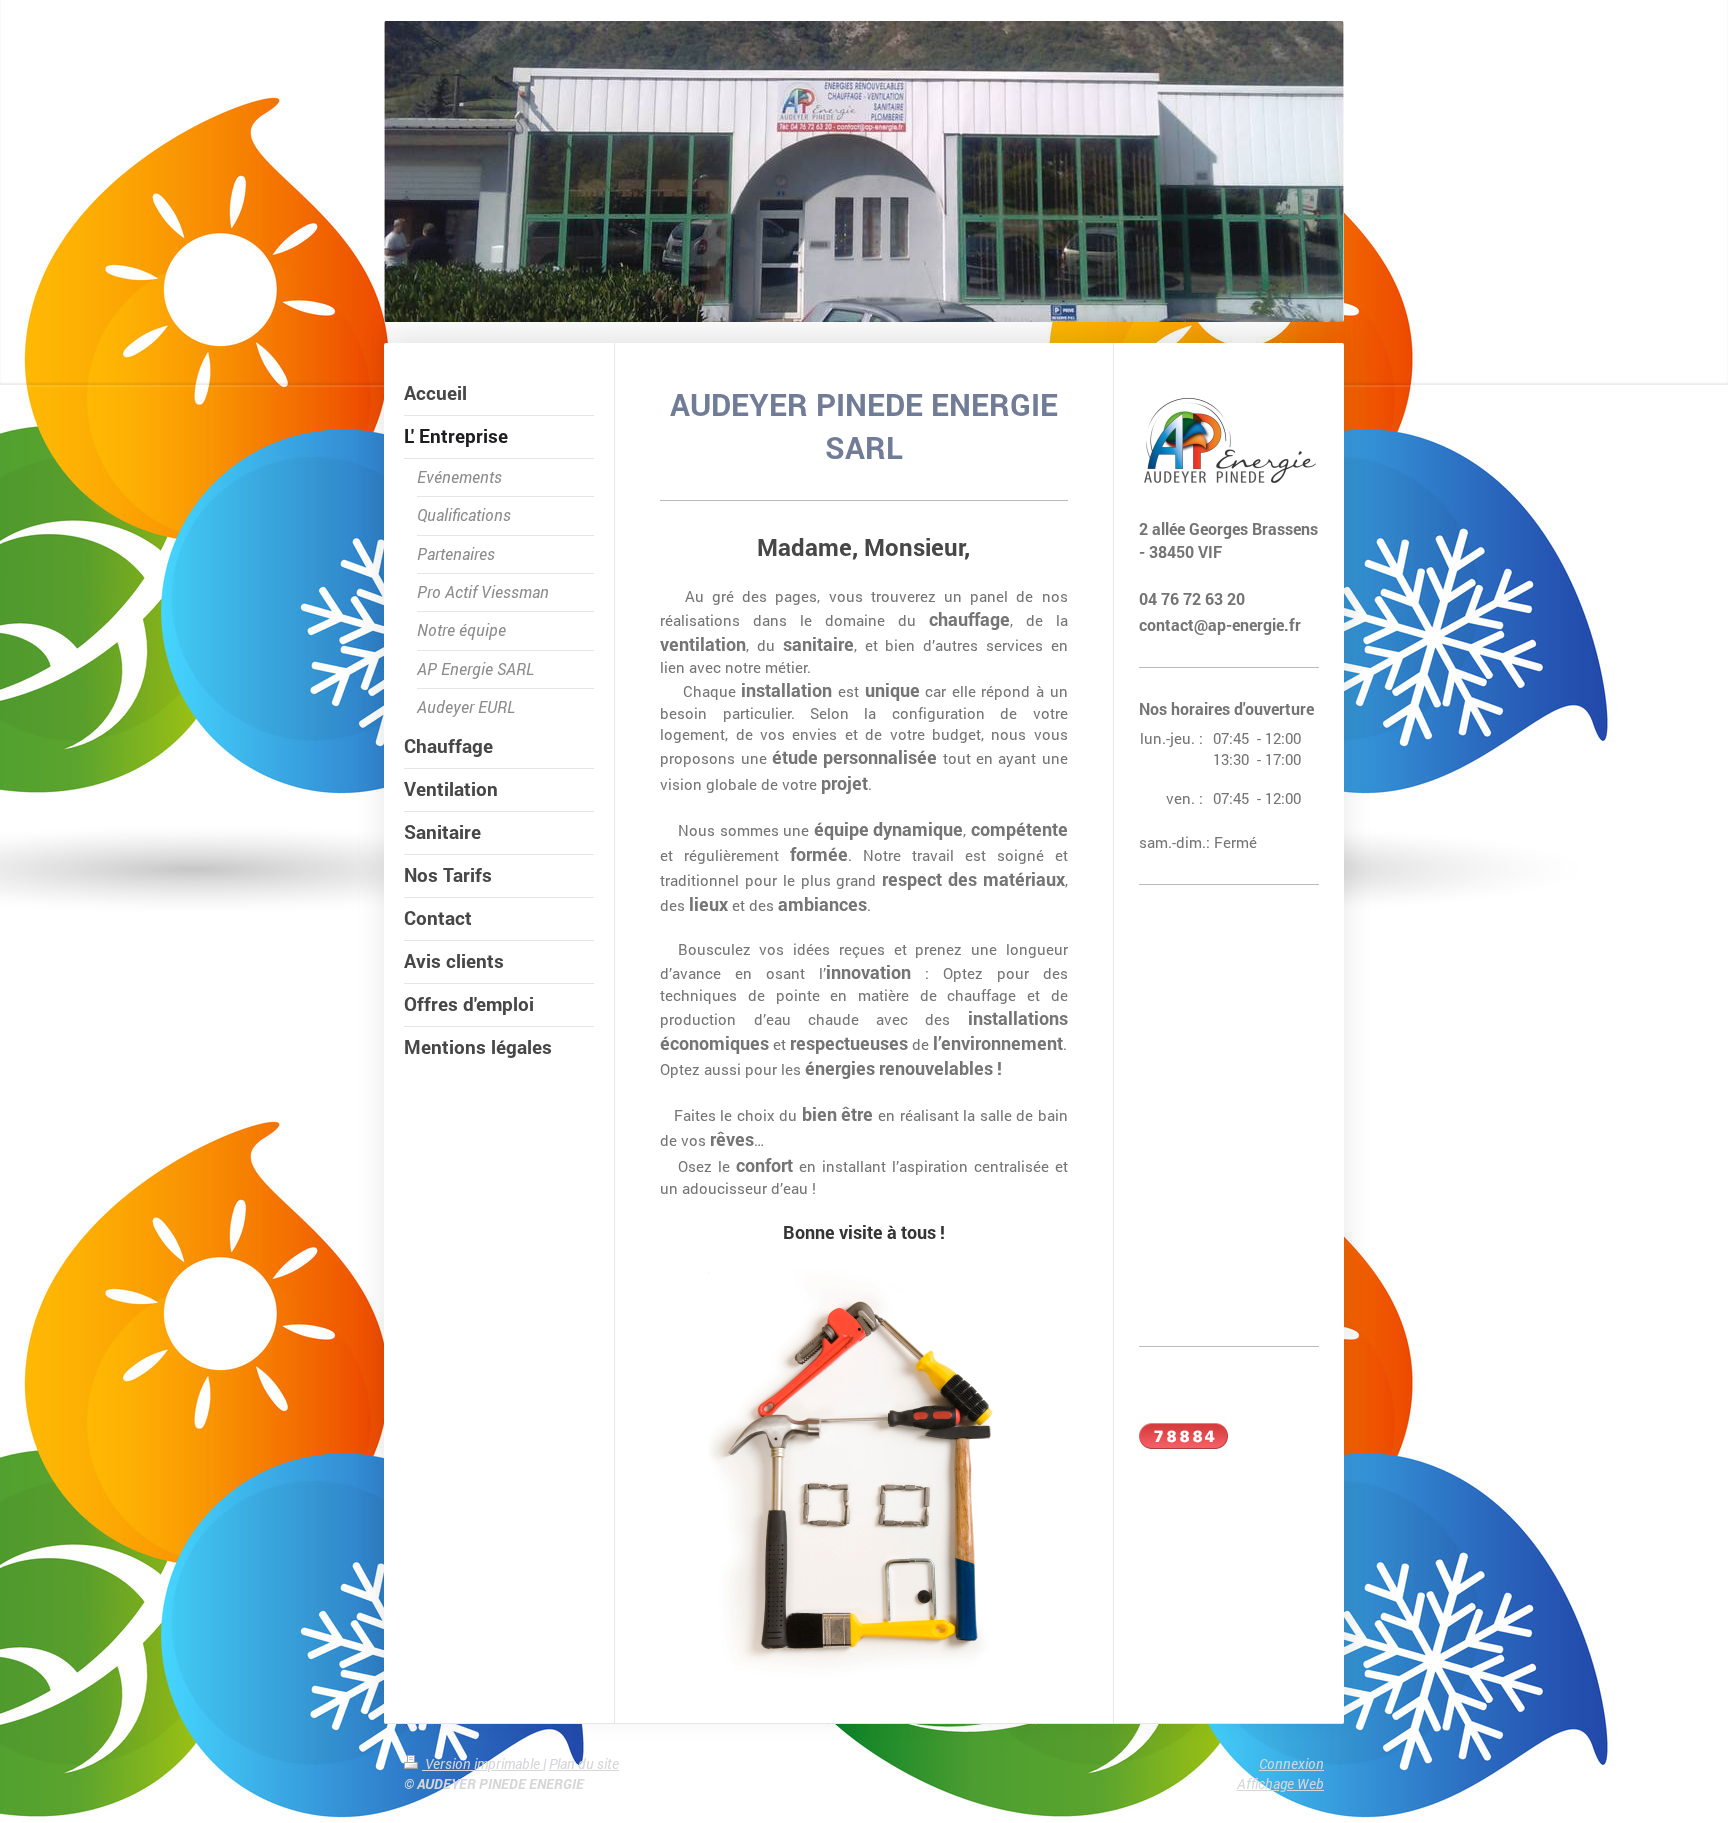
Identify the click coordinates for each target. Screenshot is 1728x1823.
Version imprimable (482, 1763)
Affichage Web (1280, 1783)
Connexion (1291, 1763)
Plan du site (584, 1763)
